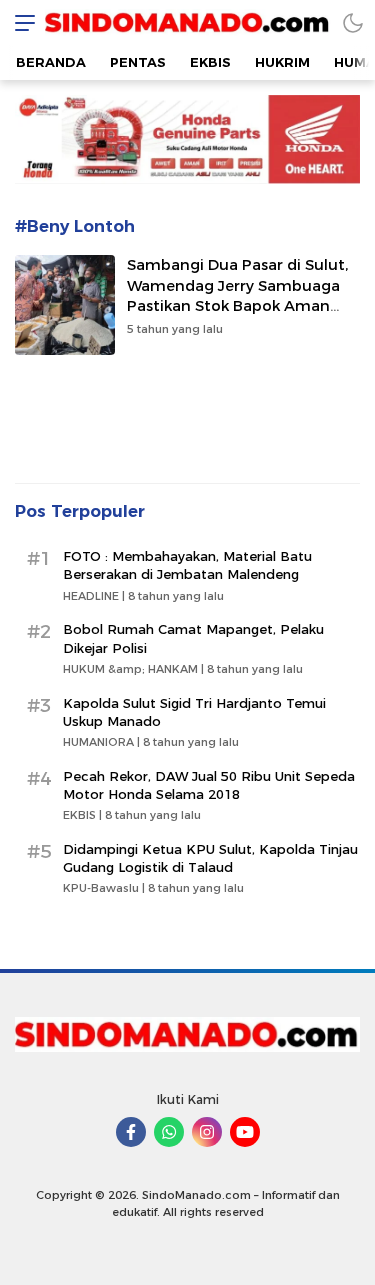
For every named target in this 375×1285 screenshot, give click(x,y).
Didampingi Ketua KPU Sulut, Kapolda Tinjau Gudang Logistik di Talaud (210, 858)
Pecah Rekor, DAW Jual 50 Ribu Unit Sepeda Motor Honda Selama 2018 (209, 785)
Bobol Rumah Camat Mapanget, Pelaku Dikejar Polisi (193, 638)
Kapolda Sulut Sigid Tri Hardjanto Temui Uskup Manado (194, 712)
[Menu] (20, 22)
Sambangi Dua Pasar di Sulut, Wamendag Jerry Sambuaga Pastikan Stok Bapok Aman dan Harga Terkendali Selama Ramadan (237, 306)
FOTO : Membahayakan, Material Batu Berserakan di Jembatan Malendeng (187, 565)
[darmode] (353, 22)
